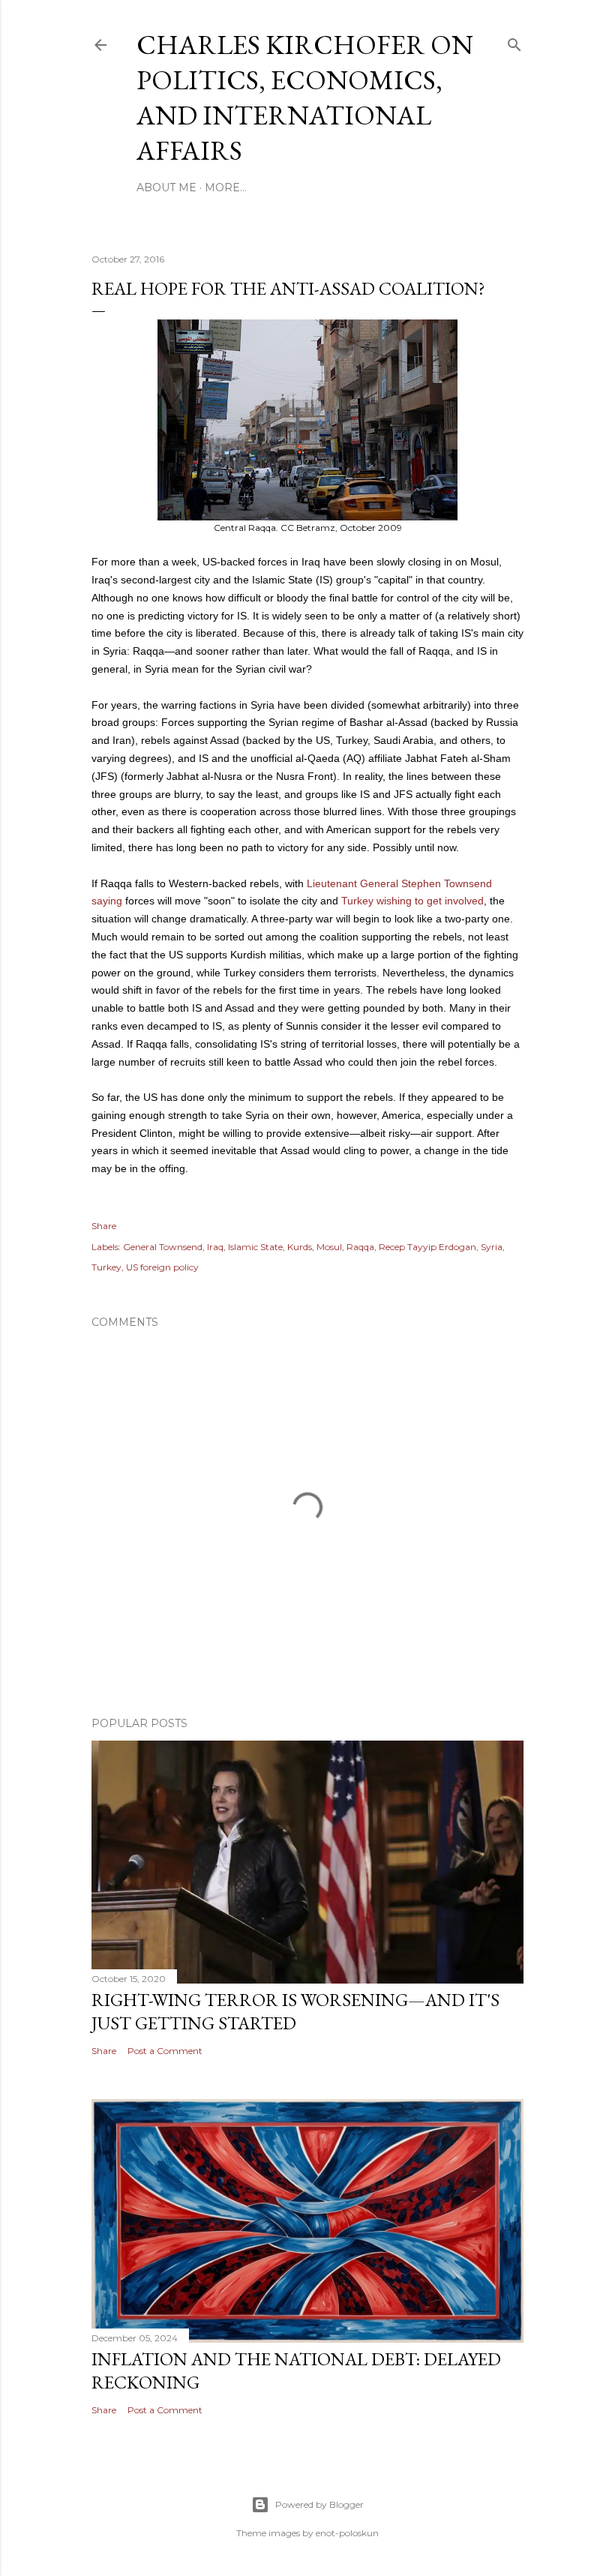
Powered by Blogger (319, 2504)
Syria (492, 1247)
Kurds (300, 1247)
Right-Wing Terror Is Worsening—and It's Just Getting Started (295, 2011)
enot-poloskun (347, 2533)
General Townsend (163, 1247)
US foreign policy (162, 1267)
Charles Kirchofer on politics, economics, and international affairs (305, 97)
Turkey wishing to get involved (412, 901)
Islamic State (255, 1247)
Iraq (215, 1247)
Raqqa (360, 1247)
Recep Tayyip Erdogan (427, 1247)
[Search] (514, 42)
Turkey (106, 1267)
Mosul (329, 1247)
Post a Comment (165, 2051)
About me (166, 187)
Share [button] (104, 1226)
